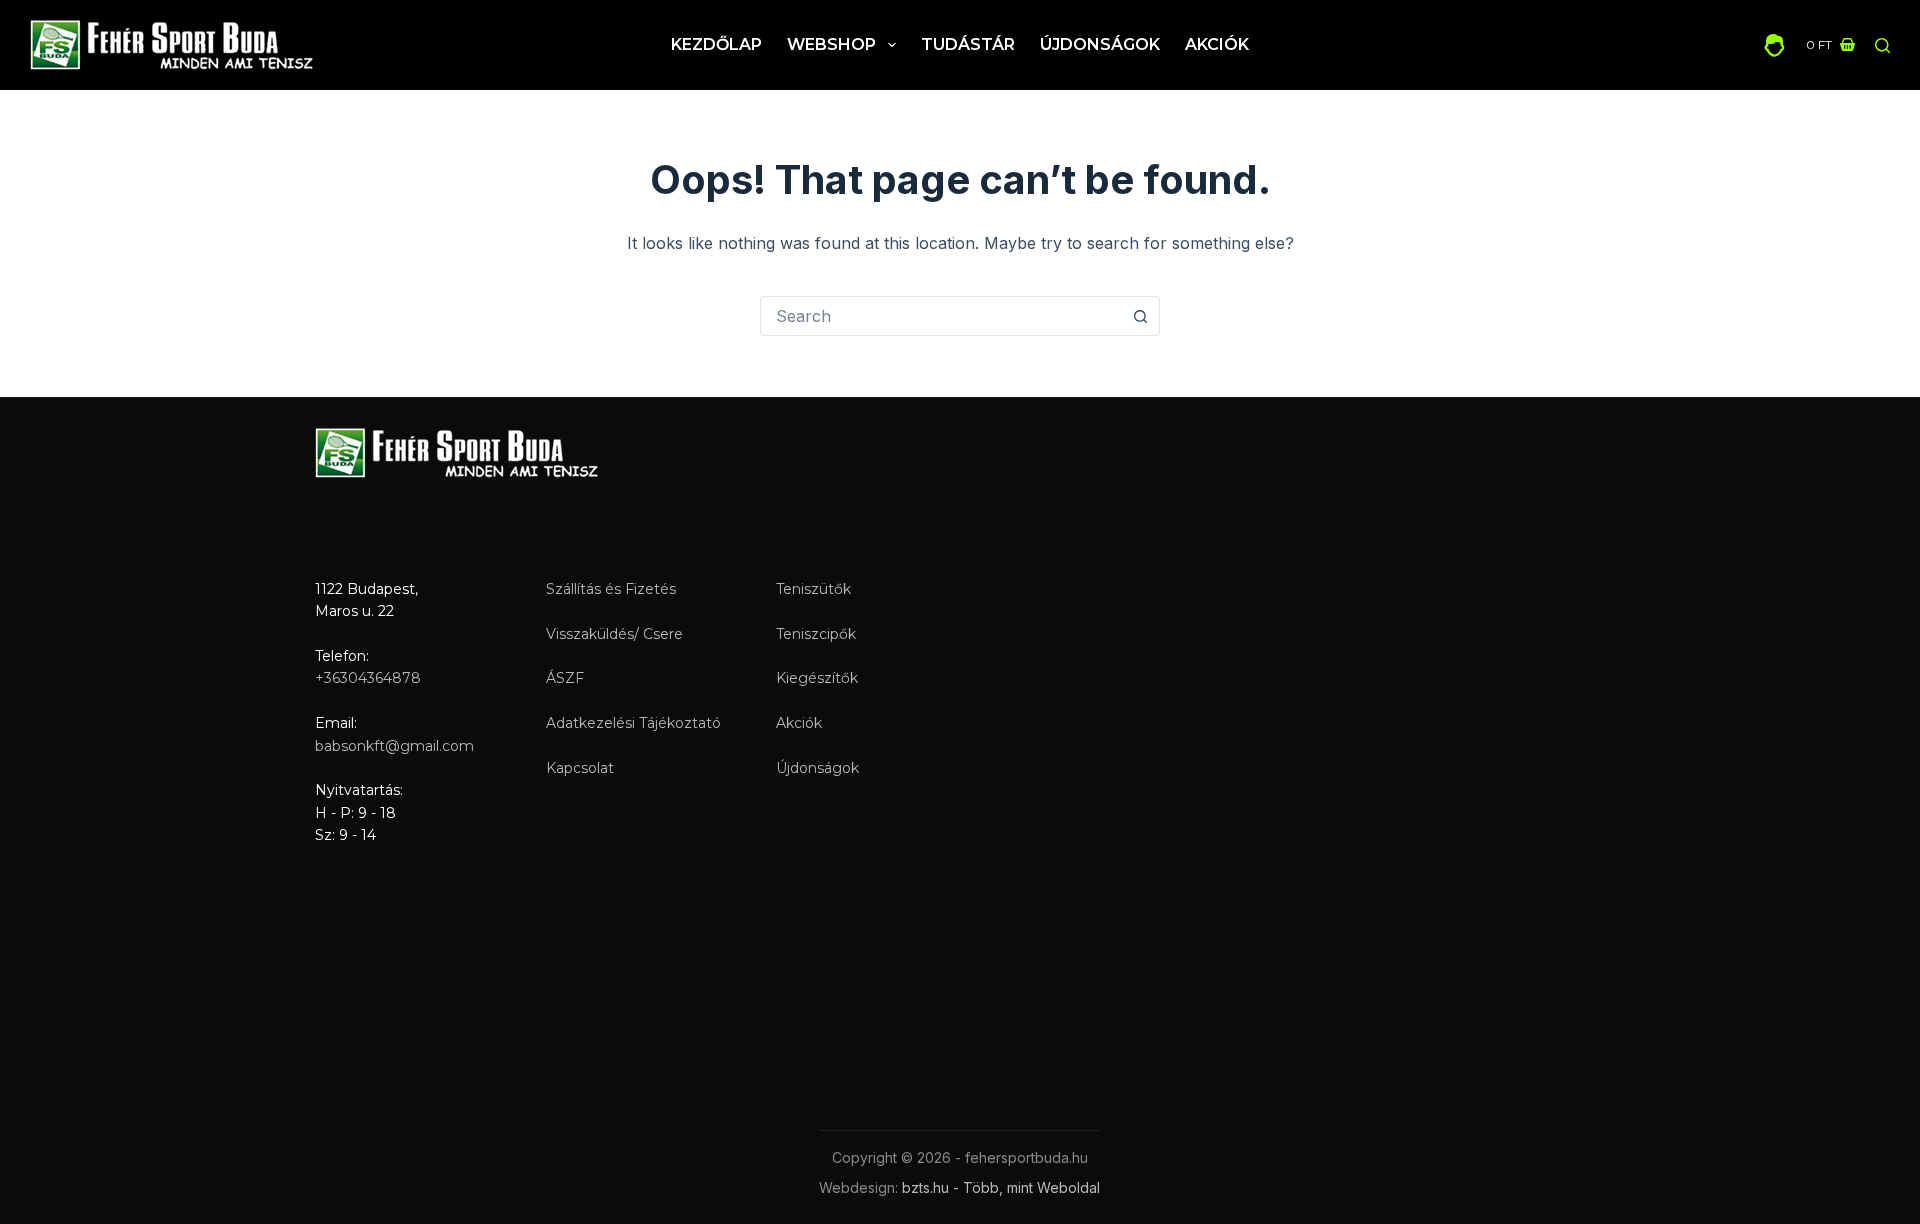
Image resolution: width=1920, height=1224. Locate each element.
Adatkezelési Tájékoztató (633, 723)
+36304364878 (368, 678)
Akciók (1217, 44)
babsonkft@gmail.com (394, 746)
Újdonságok (1100, 44)
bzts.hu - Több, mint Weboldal (1001, 1187)
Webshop (831, 44)
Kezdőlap (716, 44)
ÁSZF (565, 678)
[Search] (1882, 45)
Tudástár (968, 44)
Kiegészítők (817, 678)
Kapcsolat (580, 768)
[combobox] (941, 316)
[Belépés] (1774, 45)
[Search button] (1140, 316)
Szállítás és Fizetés (611, 589)
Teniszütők (813, 589)
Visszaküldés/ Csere (614, 634)
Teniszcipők (816, 634)
